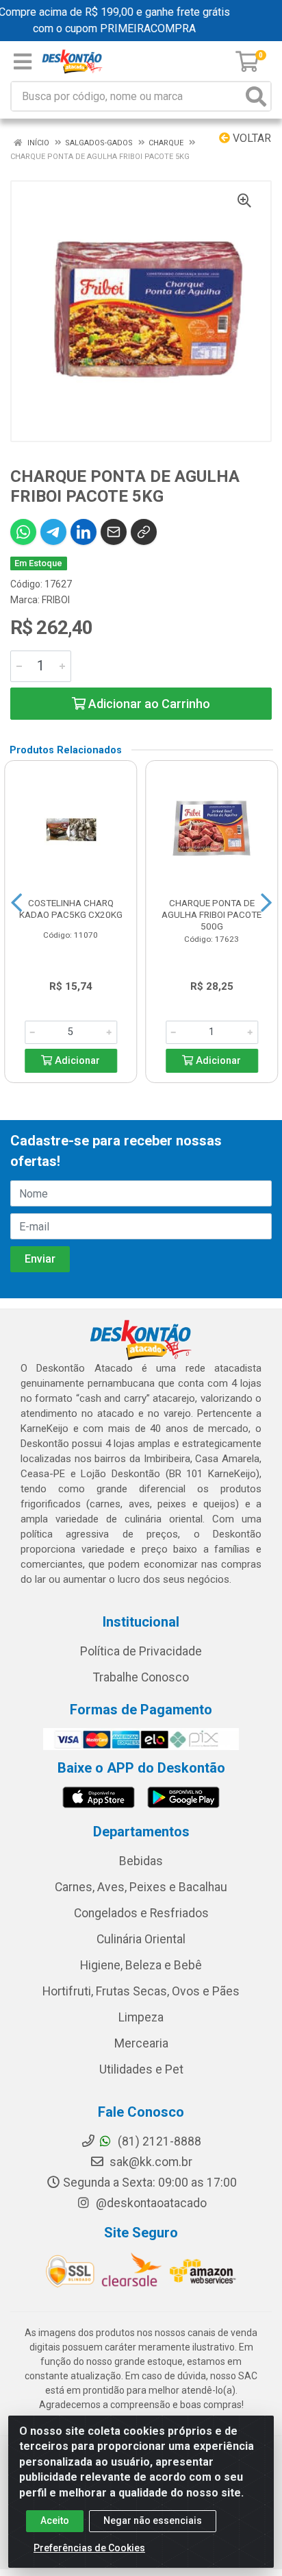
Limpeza (141, 2017)
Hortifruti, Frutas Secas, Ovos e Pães (141, 1991)
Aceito (55, 2520)
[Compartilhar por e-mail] (114, 532)
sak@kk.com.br (150, 2162)
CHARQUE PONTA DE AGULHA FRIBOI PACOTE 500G (211, 914)
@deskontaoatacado (150, 2203)
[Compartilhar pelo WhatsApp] (23, 532)
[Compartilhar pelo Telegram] (53, 532)
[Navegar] (16, 903)
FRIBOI (56, 600)
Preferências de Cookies (89, 2548)
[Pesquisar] (256, 96)
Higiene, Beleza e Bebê (141, 1965)
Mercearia (141, 2043)
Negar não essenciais (153, 2520)
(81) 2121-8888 (158, 2141)
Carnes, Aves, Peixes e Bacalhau (141, 1887)
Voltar (251, 138)
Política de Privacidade (141, 1651)
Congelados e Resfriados (141, 1913)
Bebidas (141, 1861)
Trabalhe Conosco (141, 1677)
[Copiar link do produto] (144, 532)
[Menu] (23, 62)
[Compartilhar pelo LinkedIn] (84, 532)
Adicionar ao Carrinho (148, 704)
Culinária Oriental (141, 1939)
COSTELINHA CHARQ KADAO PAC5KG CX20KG (71, 909)
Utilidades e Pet (141, 2069)
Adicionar (76, 1061)
